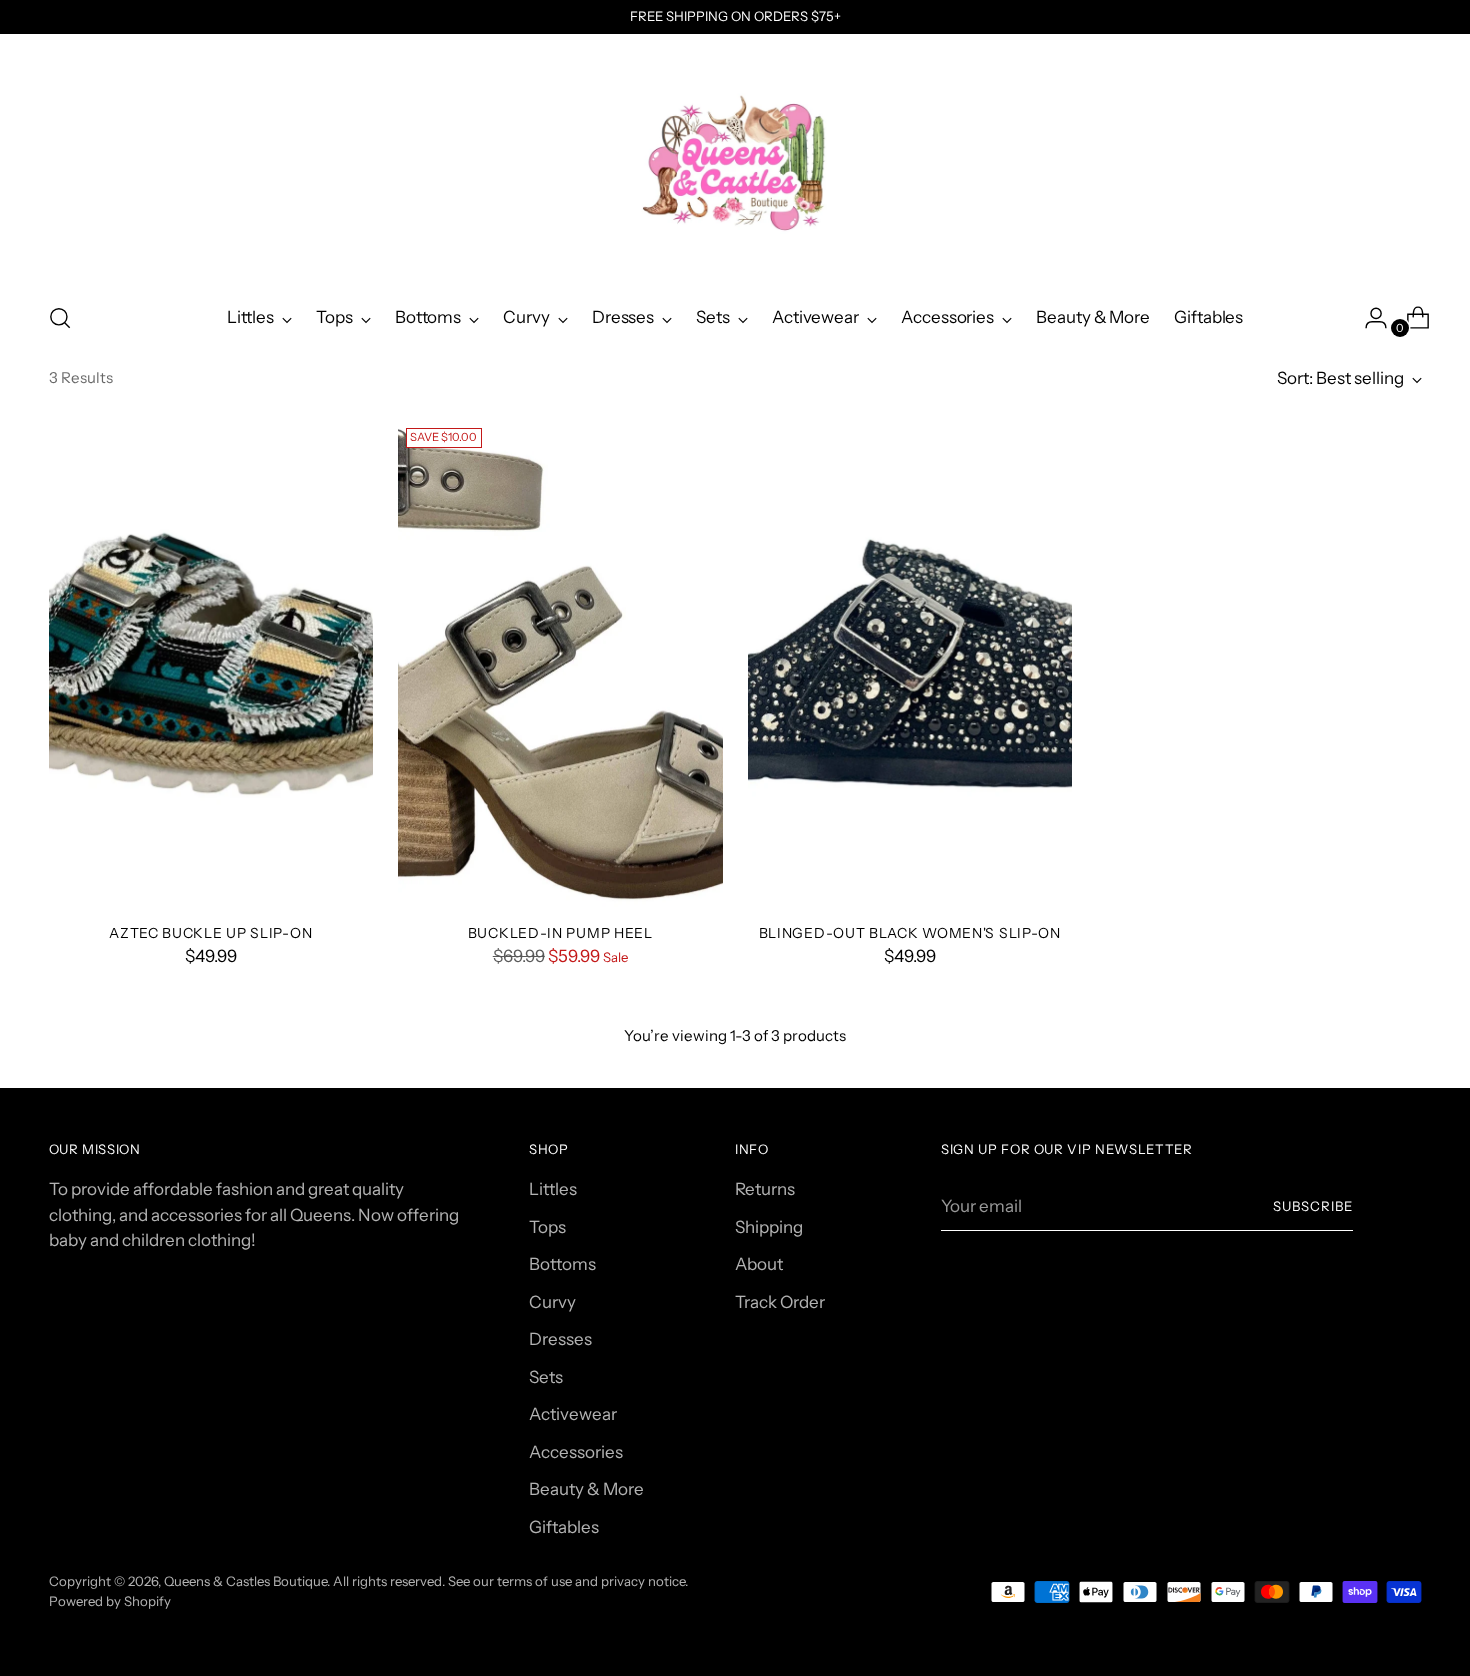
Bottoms (562, 1264)
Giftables (564, 1527)
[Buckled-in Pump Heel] (560, 663)
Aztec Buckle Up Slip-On (210, 932)
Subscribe (1313, 1206)
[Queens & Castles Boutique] (735, 161)
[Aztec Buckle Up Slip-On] (211, 663)
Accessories (576, 1452)
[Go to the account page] (1368, 318)
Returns (765, 1189)
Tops (547, 1227)
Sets (546, 1377)
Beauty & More (586, 1489)
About (759, 1264)
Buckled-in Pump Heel (560, 932)
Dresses (560, 1339)
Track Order (780, 1302)
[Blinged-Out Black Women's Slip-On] (910, 663)
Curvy (552, 1302)
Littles (553, 1189)
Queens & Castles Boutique (245, 1581)
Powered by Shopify (110, 1601)
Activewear (573, 1414)
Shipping (769, 1227)
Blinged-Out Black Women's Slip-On (910, 932)
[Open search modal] (60, 318)
